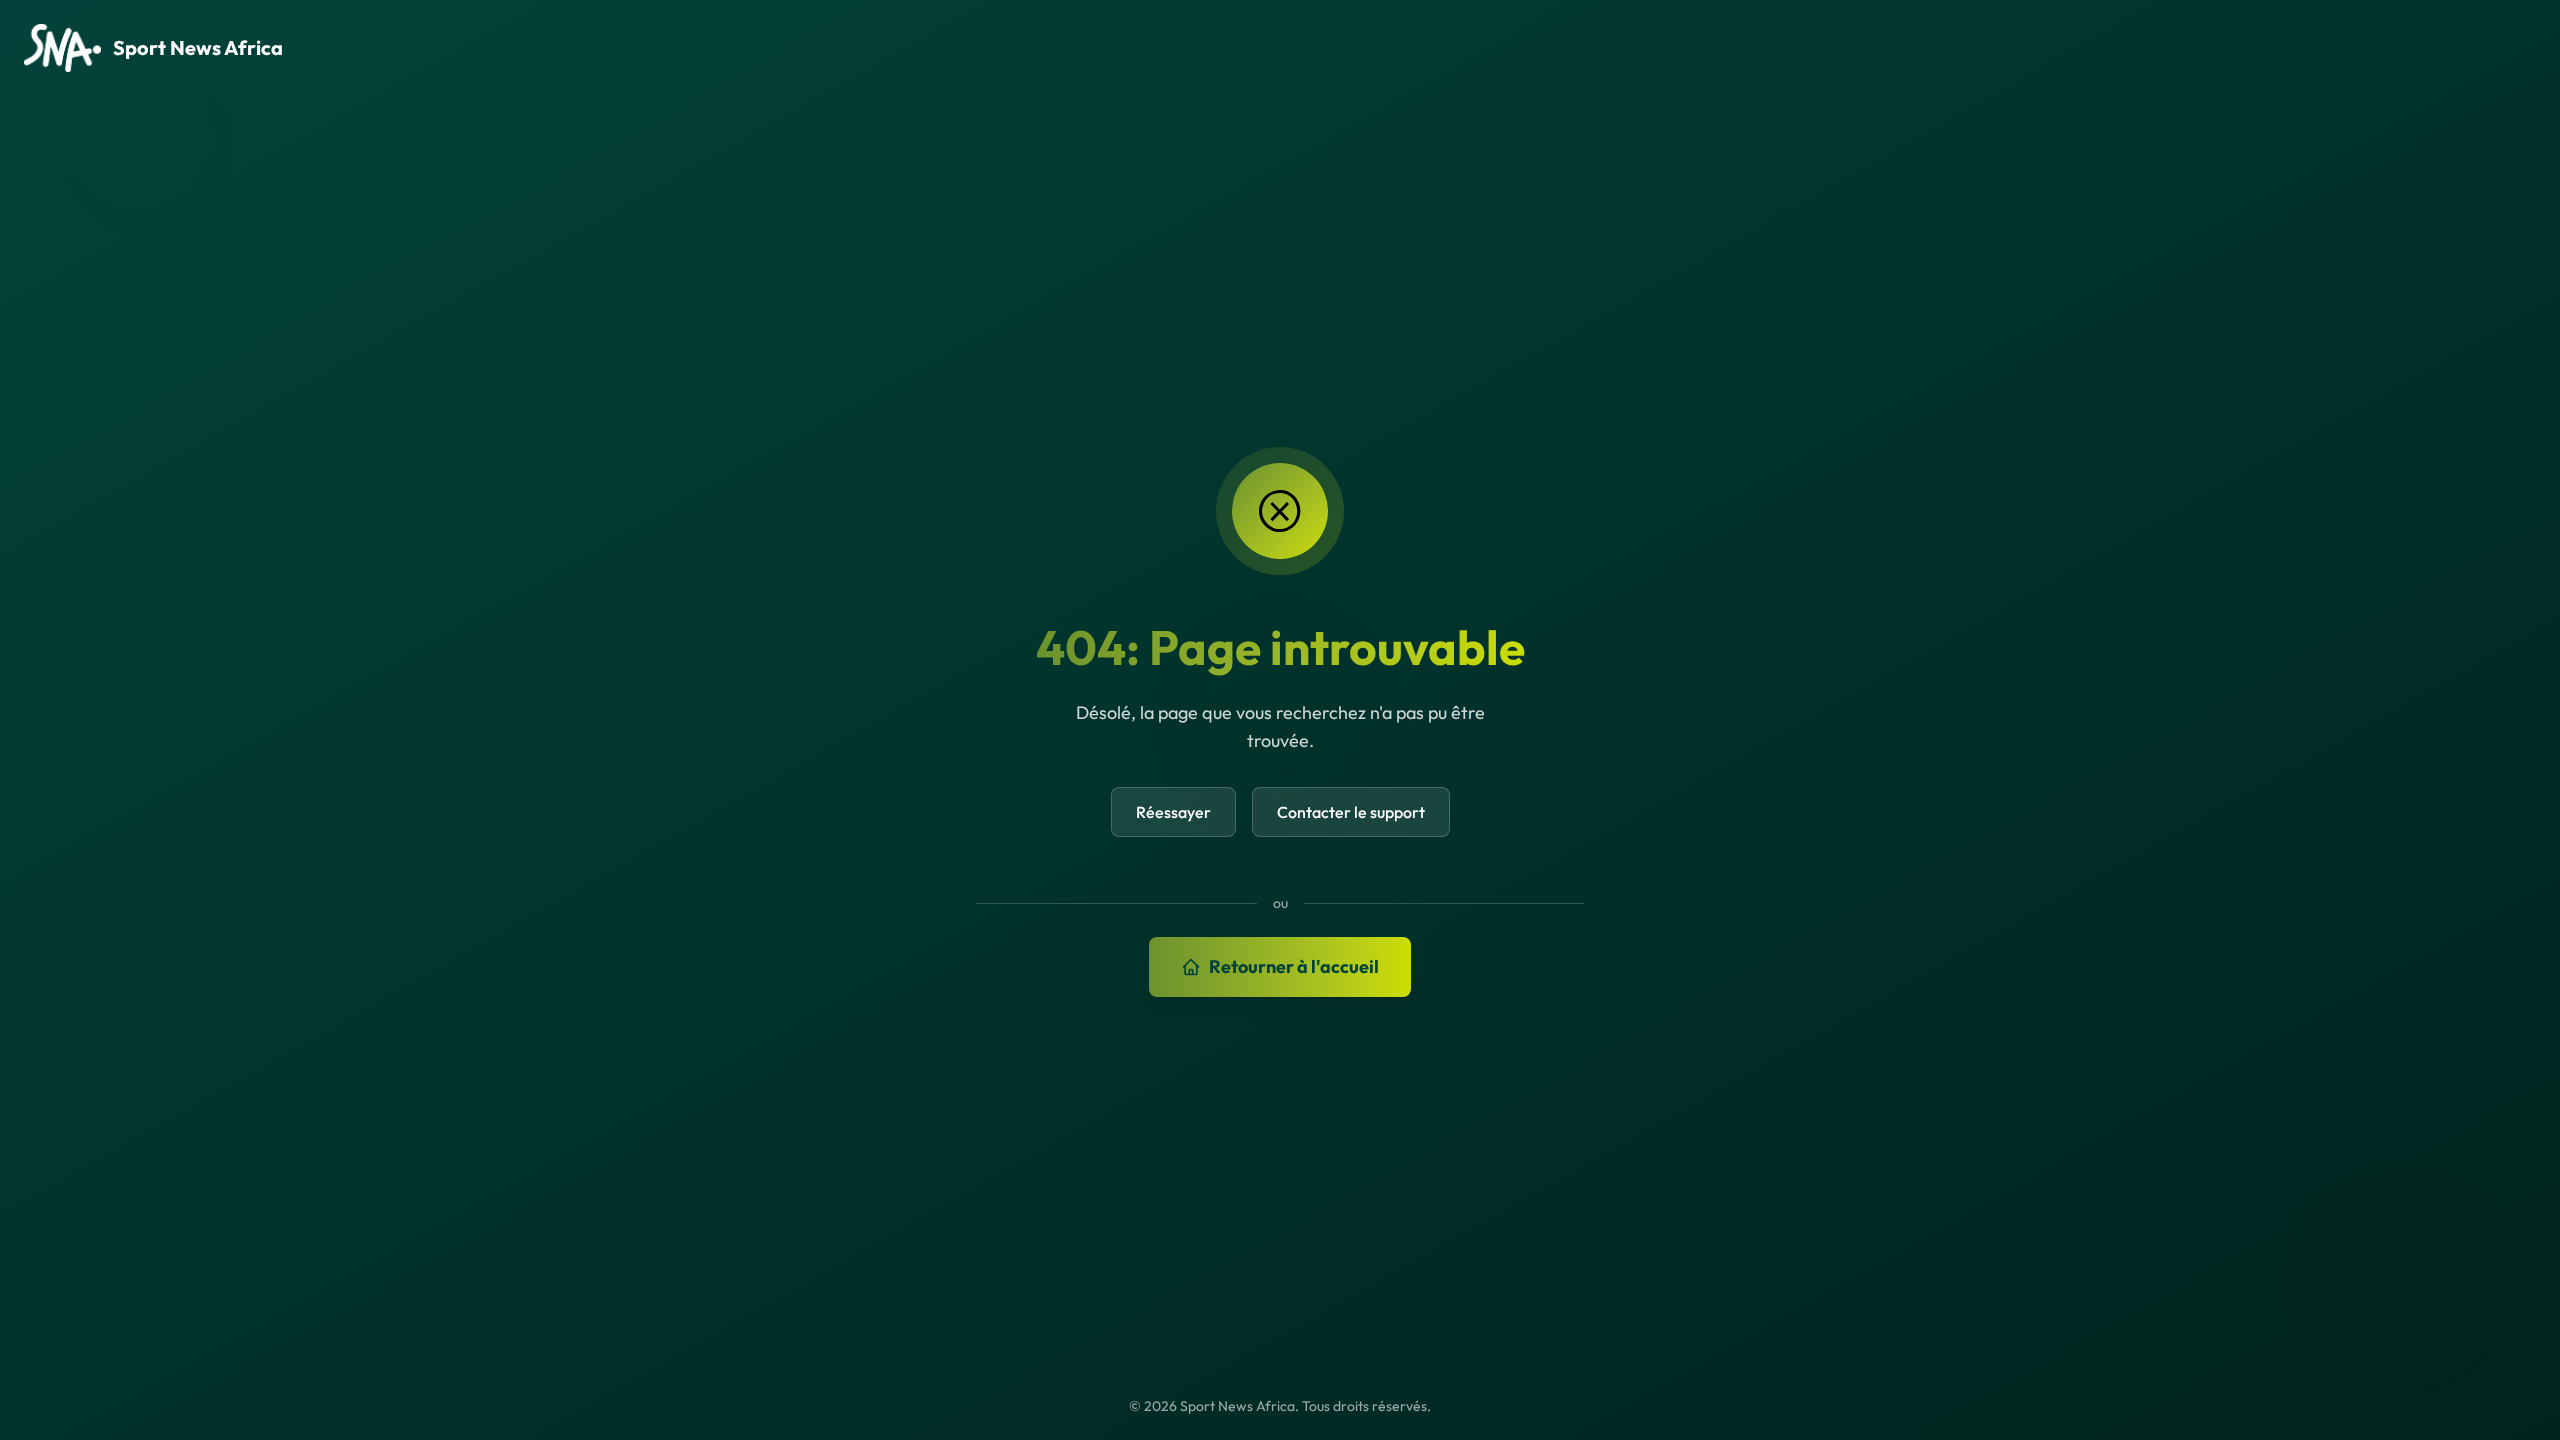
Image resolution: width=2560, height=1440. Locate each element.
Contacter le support (1351, 812)
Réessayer (1173, 812)
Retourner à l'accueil (1294, 966)
